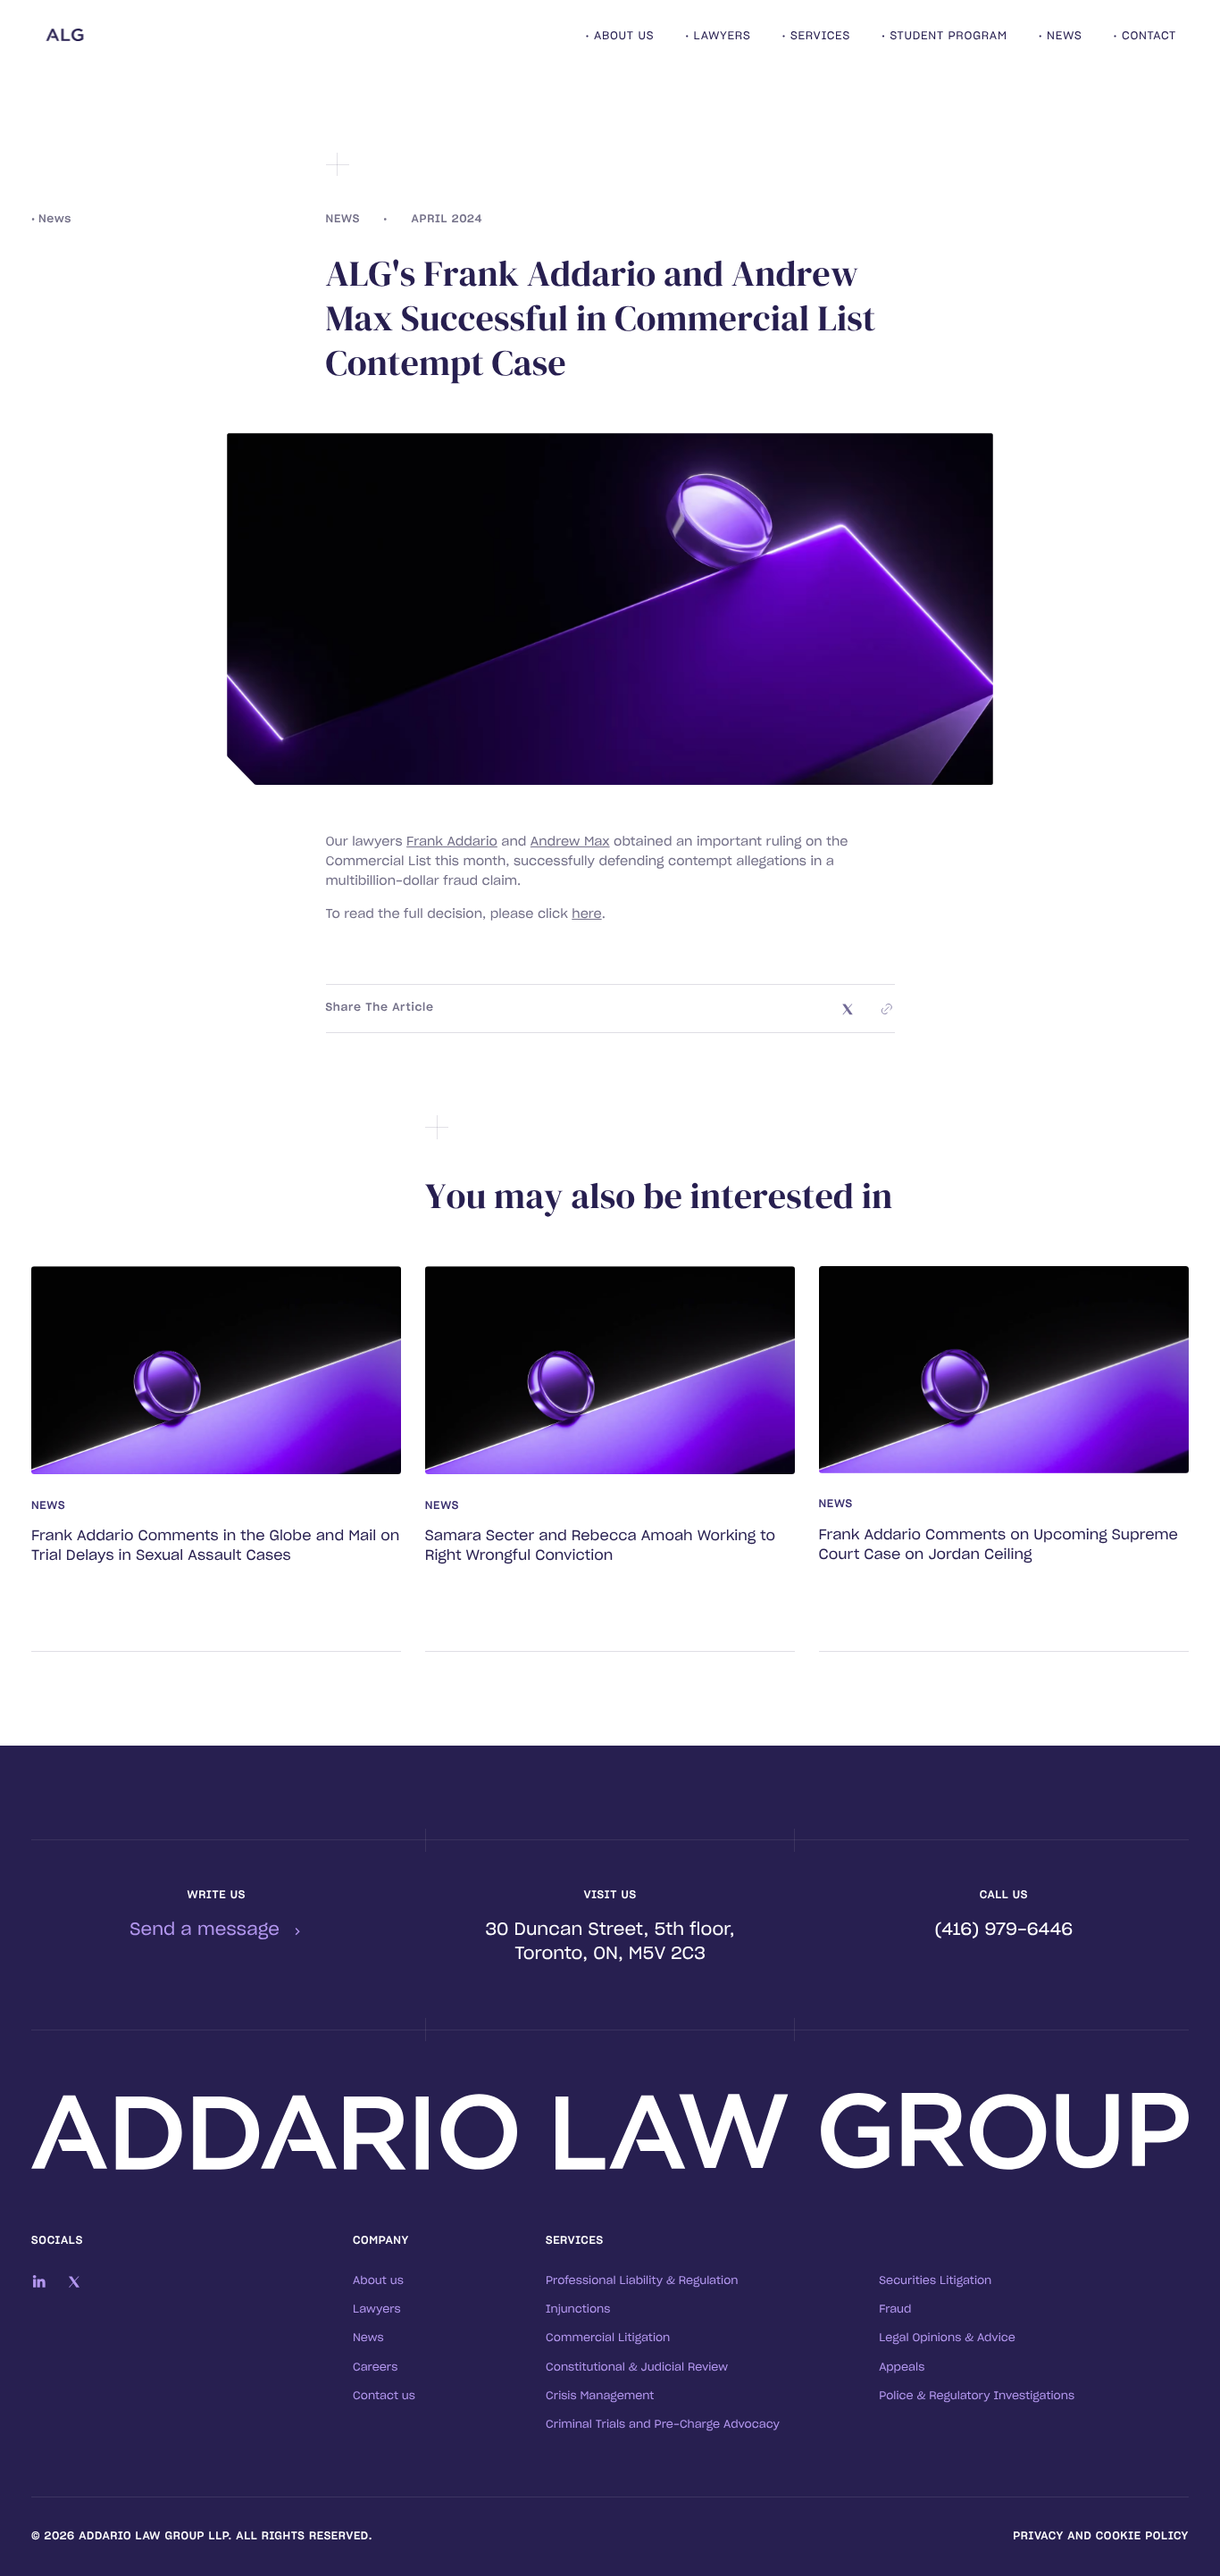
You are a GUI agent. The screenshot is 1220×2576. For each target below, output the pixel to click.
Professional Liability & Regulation (642, 2281)
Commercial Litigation (608, 2338)
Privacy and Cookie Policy (1101, 2537)
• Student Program (944, 37)
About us (378, 2281)
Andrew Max (570, 842)
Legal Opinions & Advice (947, 2338)
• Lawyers (718, 37)
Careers (375, 2368)
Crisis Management (600, 2397)
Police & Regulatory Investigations (977, 2397)
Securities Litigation (935, 2281)
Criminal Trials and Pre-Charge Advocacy (663, 2425)
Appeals (902, 2368)
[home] (144, 38)
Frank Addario (452, 842)
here (586, 914)
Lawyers (377, 2310)
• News (1061, 37)
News (368, 2338)
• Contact (1145, 37)
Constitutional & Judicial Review (637, 2368)
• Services (815, 37)
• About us (620, 37)
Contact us (384, 2397)
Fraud (895, 2310)
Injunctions (578, 2310)
